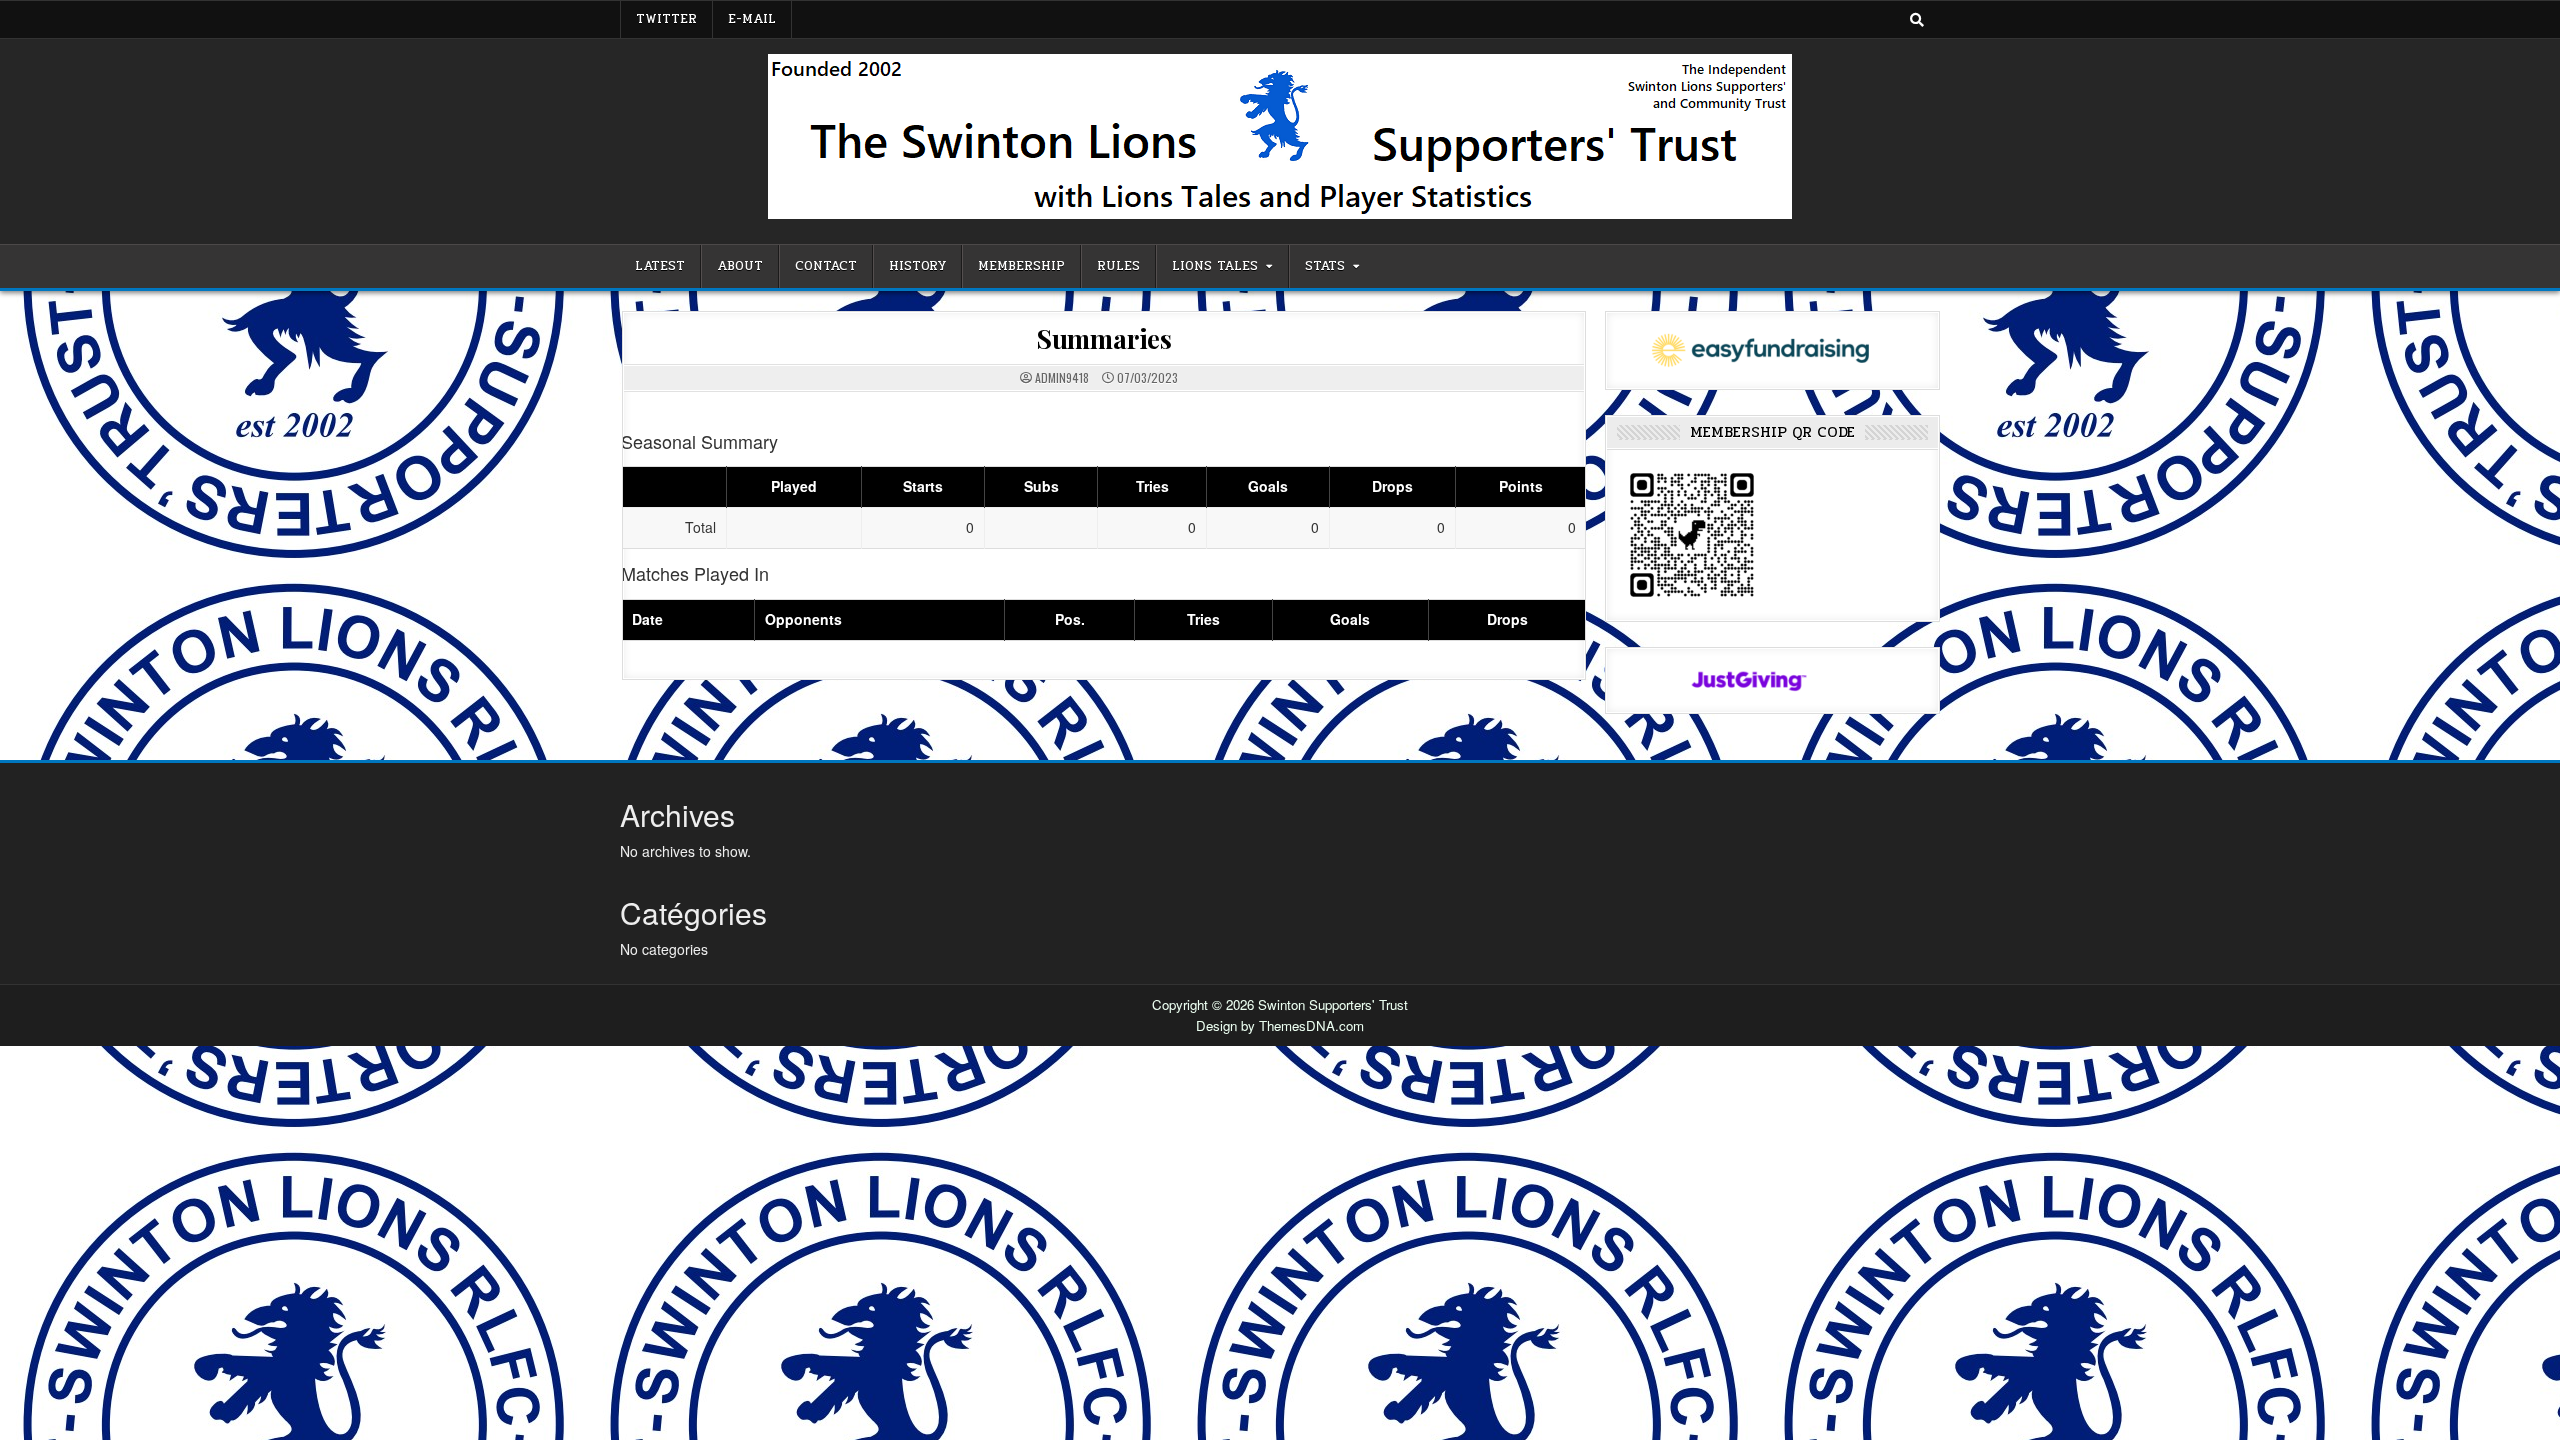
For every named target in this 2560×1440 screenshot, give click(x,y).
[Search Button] (1917, 19)
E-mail (752, 19)
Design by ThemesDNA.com (1280, 1025)
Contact (826, 266)
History (917, 266)
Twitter (666, 19)
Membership (1021, 266)
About (740, 266)
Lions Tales (1215, 266)
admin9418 (1062, 378)
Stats (1325, 266)
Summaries (1104, 338)
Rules (1118, 266)
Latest (660, 266)
